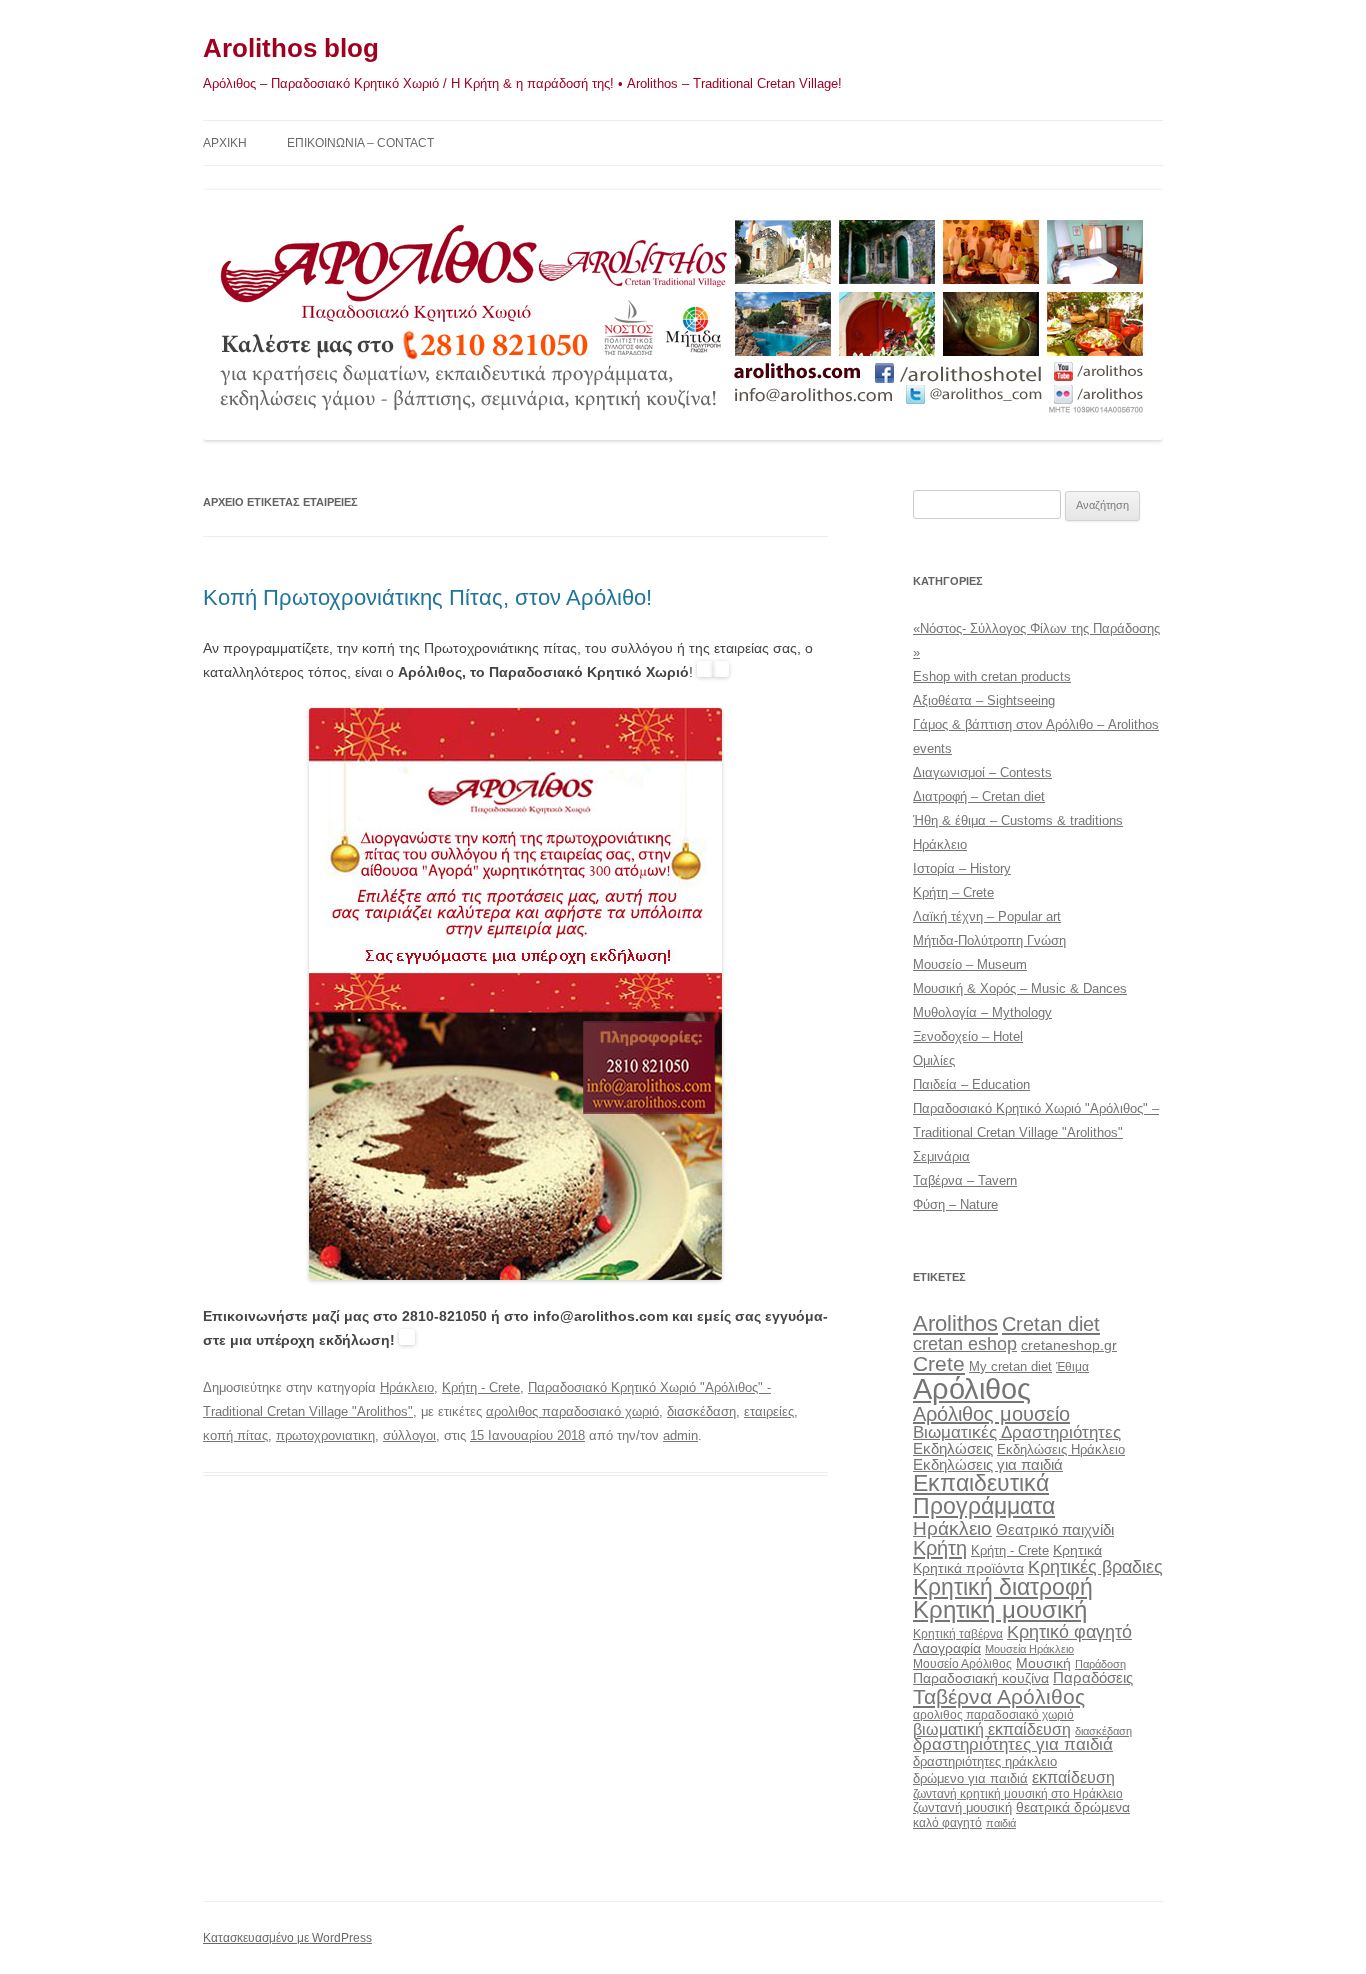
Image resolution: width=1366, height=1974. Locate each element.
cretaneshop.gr (1069, 1345)
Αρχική (225, 143)
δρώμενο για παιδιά (970, 1778)
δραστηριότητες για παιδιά (1013, 1744)
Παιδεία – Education (971, 1084)
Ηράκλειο (407, 1387)
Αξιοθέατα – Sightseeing (984, 700)
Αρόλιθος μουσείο (991, 1414)
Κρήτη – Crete (953, 892)
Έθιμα (1072, 1366)
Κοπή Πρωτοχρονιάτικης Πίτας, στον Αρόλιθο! (427, 597)
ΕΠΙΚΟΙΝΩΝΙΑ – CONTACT (360, 143)
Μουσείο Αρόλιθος (962, 1664)
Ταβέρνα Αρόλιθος (999, 1696)
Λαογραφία (947, 1648)
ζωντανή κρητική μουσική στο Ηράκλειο (1018, 1794)
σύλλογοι (409, 1435)
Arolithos (955, 1323)
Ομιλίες (934, 1060)
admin (680, 1435)
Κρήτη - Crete (481, 1387)
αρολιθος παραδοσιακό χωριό (572, 1411)
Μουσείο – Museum (970, 964)
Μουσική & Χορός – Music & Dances (1020, 988)
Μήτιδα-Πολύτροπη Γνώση (989, 940)
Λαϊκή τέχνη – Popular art (987, 916)
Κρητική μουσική (1000, 1610)
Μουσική (1043, 1663)
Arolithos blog (291, 48)
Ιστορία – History (962, 868)
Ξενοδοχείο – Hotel (968, 1036)
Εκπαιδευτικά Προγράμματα (984, 1494)
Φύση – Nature (955, 1204)
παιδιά (1001, 1823)
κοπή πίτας (235, 1435)
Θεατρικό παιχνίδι (1055, 1529)
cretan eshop (965, 1343)
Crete (939, 1363)
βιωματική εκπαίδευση (992, 1729)
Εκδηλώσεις (953, 1448)
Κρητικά (1077, 1550)
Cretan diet (1051, 1324)
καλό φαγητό (947, 1823)
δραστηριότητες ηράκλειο (985, 1761)
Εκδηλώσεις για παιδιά (988, 1464)
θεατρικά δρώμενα (1073, 1807)
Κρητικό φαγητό (1069, 1631)
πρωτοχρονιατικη (325, 1435)
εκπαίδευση (1073, 1777)
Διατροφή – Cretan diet (979, 796)
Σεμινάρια (941, 1156)
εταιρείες (769, 1411)
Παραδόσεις (1093, 1677)
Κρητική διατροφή (1003, 1587)
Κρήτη (940, 1548)
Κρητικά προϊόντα (968, 1568)
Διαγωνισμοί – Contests (982, 772)
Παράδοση (1100, 1664)
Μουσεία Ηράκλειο (1029, 1649)
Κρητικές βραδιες (1095, 1567)
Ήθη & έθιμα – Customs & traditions (1018, 820)
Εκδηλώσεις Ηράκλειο (1061, 1449)
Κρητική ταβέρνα (958, 1634)
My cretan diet (1010, 1366)
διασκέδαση (701, 1411)
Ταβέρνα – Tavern (965, 1180)
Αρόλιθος (972, 1388)
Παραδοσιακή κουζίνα (981, 1678)
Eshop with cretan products (992, 676)
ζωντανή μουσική (962, 1807)
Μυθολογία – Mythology (982, 1012)
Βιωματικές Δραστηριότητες (1017, 1432)
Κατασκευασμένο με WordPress (287, 1938)
